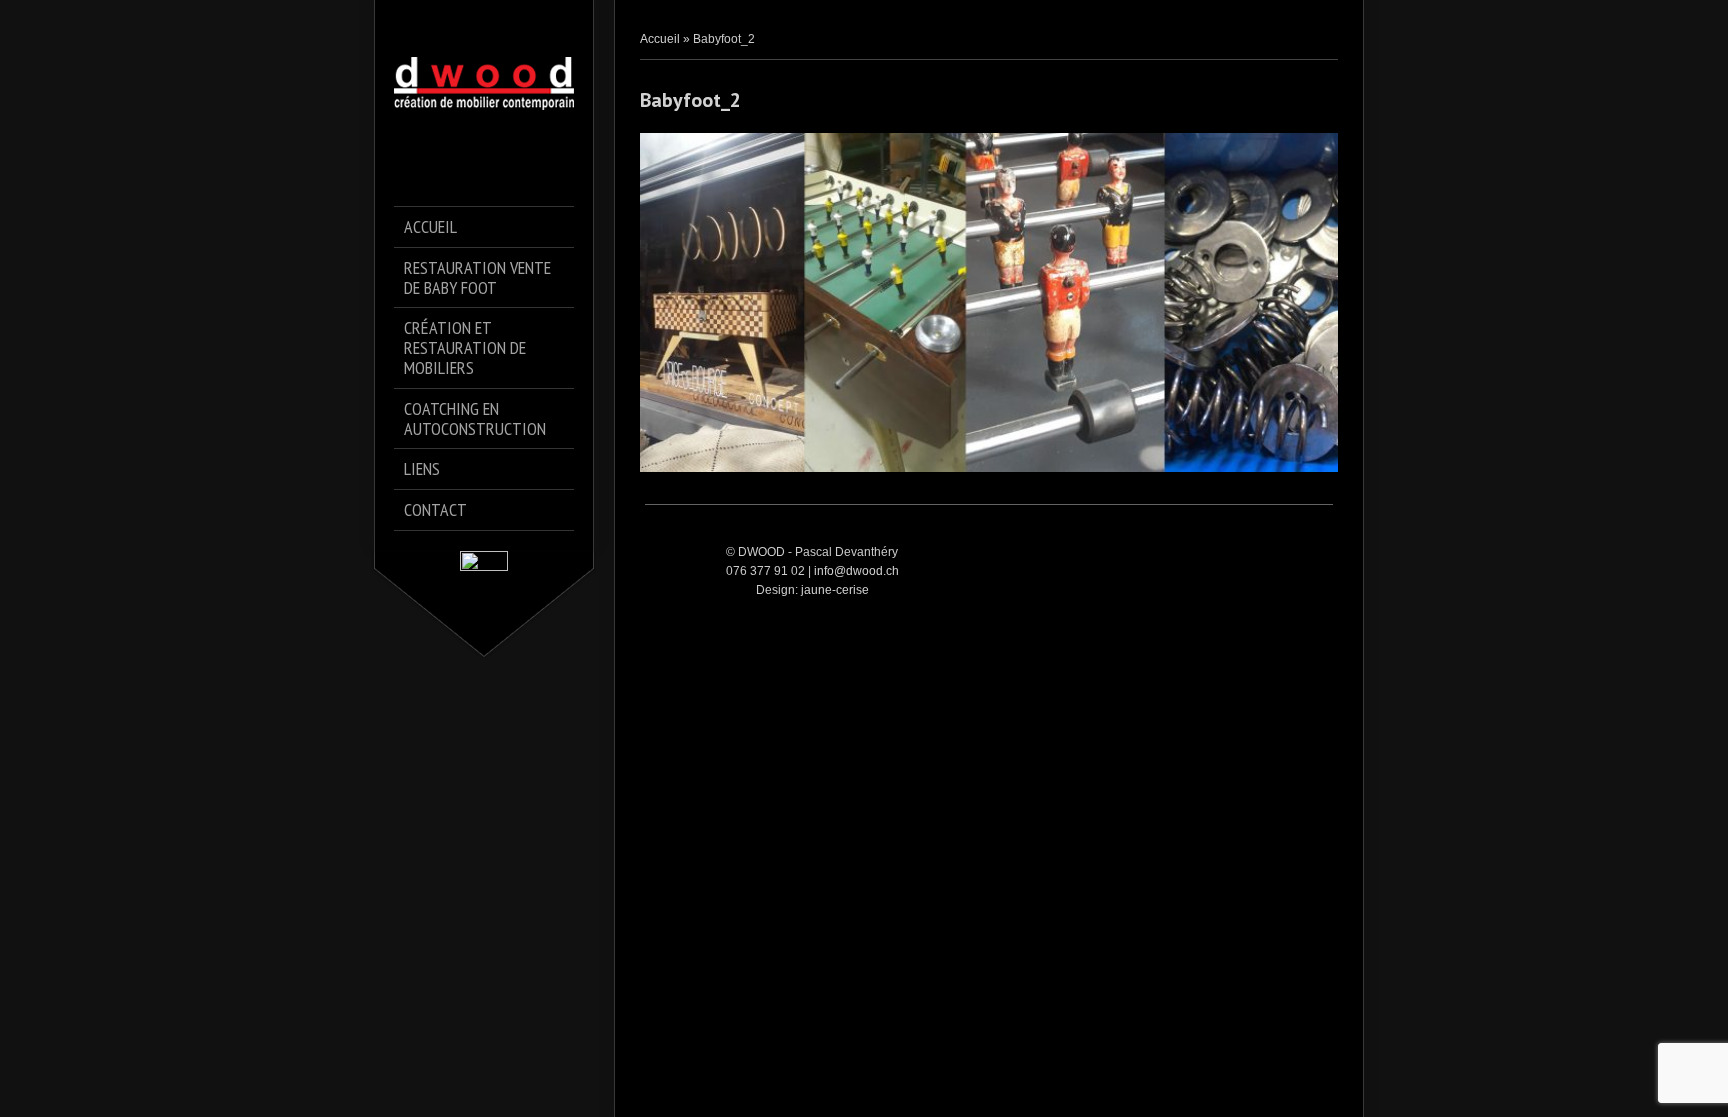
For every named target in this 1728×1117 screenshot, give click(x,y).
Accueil (660, 39)
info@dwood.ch (856, 571)
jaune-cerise (835, 590)
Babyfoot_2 (690, 100)
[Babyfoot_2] (989, 302)
